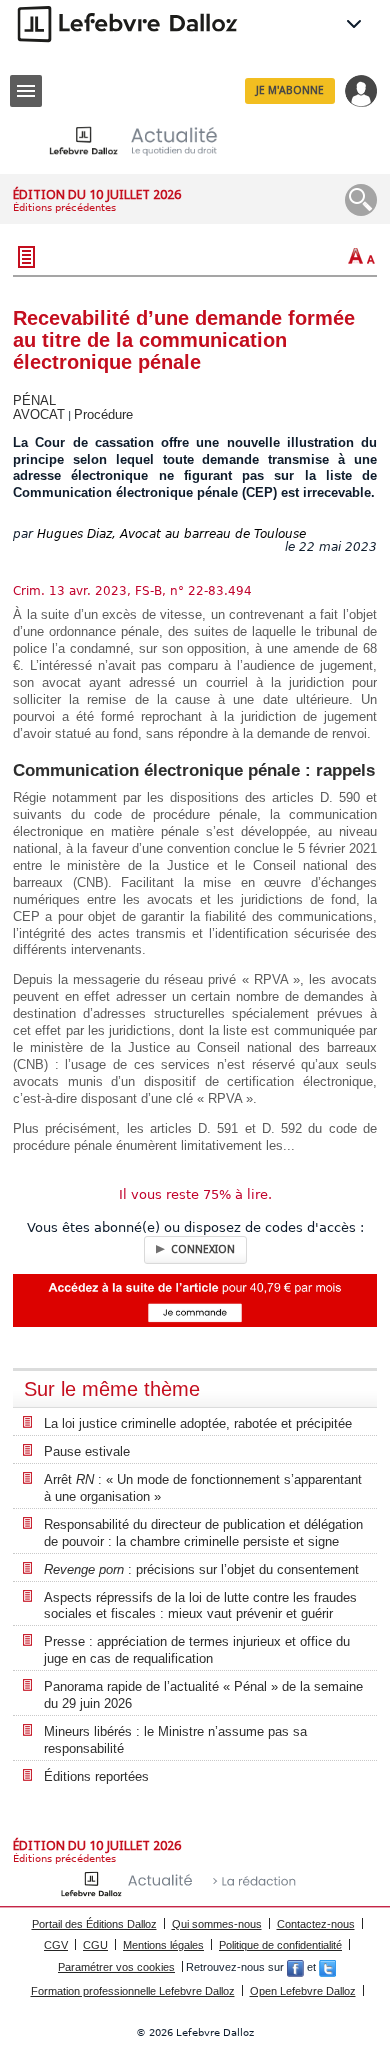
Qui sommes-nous (217, 1924)
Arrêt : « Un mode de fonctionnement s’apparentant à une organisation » (203, 1488)
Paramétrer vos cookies (116, 1967)
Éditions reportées (96, 1776)
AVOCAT (39, 414)
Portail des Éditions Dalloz (94, 1924)
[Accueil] (149, 140)
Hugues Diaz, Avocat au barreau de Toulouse (171, 534)
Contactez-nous (316, 1924)
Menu (26, 91)
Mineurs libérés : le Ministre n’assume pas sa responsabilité (175, 1740)
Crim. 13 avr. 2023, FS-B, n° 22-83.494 (132, 591)
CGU (95, 1945)
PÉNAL (34, 400)
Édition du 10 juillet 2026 (97, 194)
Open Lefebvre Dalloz (303, 1991)
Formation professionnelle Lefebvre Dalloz (133, 1991)
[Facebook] (295, 1967)
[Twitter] (327, 1967)
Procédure (103, 414)
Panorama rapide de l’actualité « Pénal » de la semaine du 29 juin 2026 (203, 1695)
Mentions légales (163, 1945)
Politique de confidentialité (280, 1945)
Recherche (361, 200)
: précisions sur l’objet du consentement (201, 1569)
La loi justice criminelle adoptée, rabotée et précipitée (198, 1423)
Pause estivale (87, 1451)
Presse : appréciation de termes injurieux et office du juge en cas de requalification (197, 1650)
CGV (56, 1945)
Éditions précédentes (64, 207)
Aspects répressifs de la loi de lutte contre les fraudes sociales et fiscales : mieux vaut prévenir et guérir (200, 1606)
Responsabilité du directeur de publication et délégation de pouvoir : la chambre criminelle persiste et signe (203, 1533)
